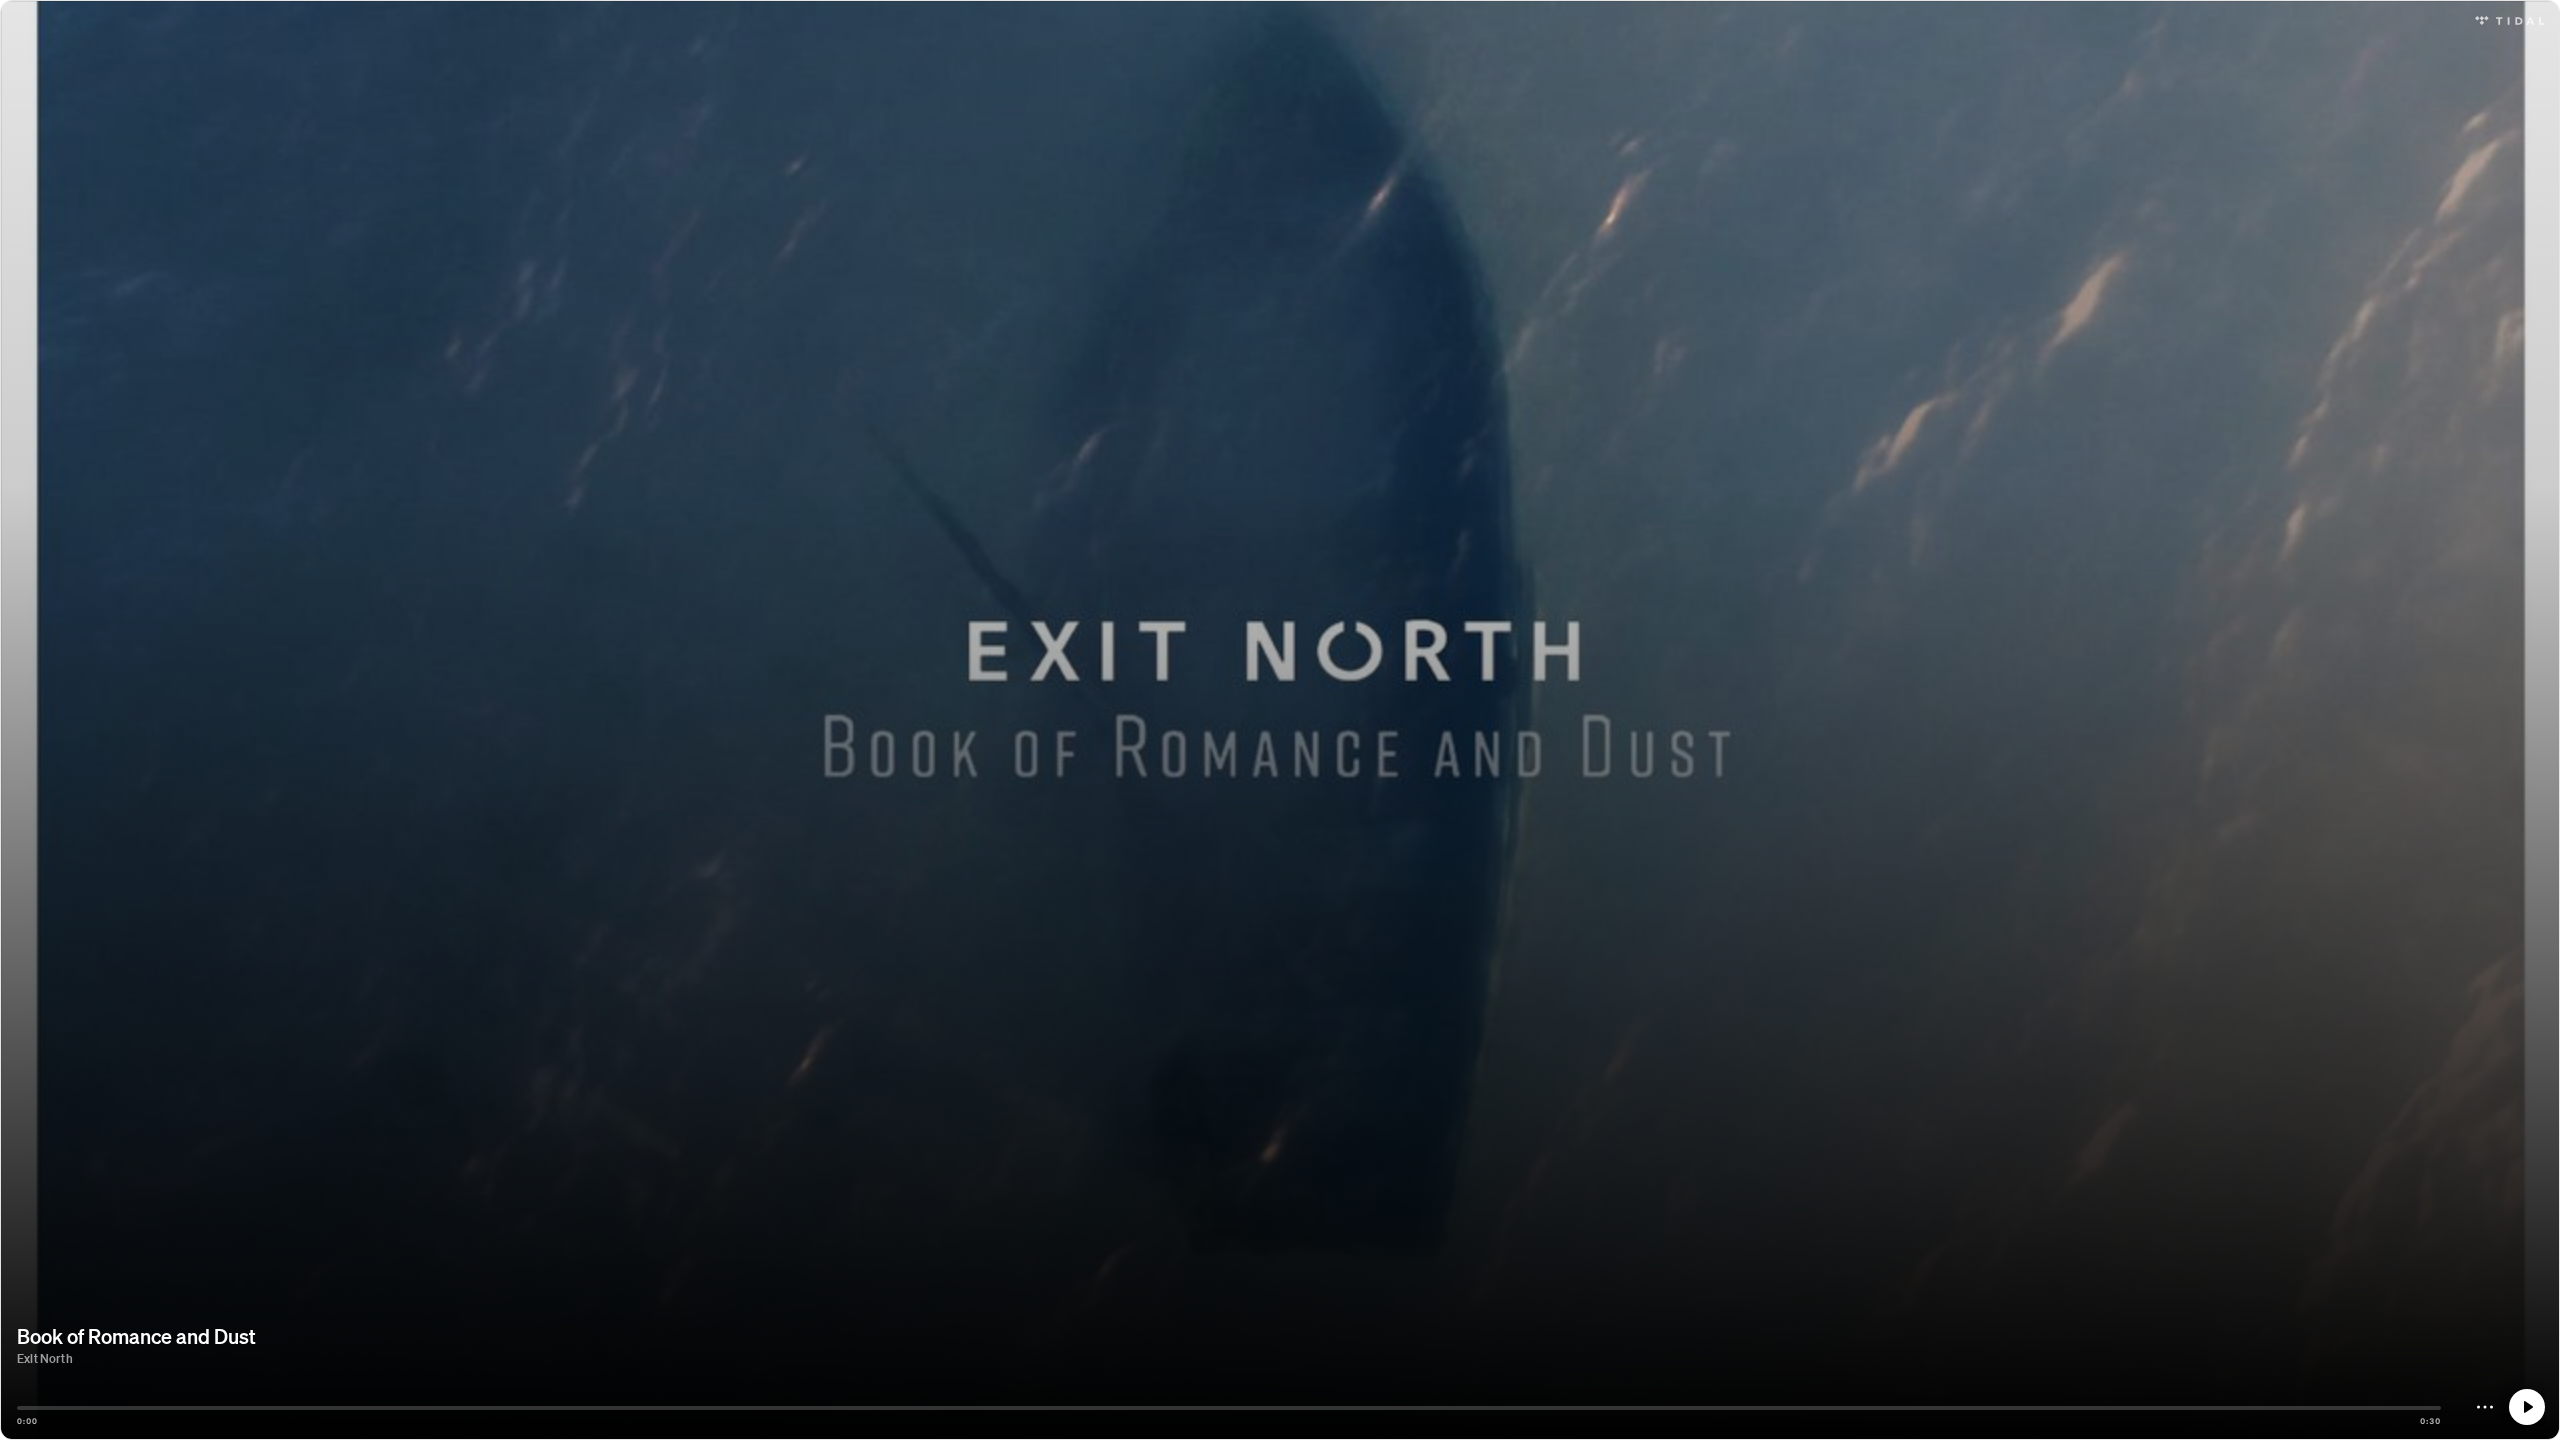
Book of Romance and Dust (136, 1336)
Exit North (45, 1358)
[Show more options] (2485, 1407)
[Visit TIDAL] (2509, 18)
